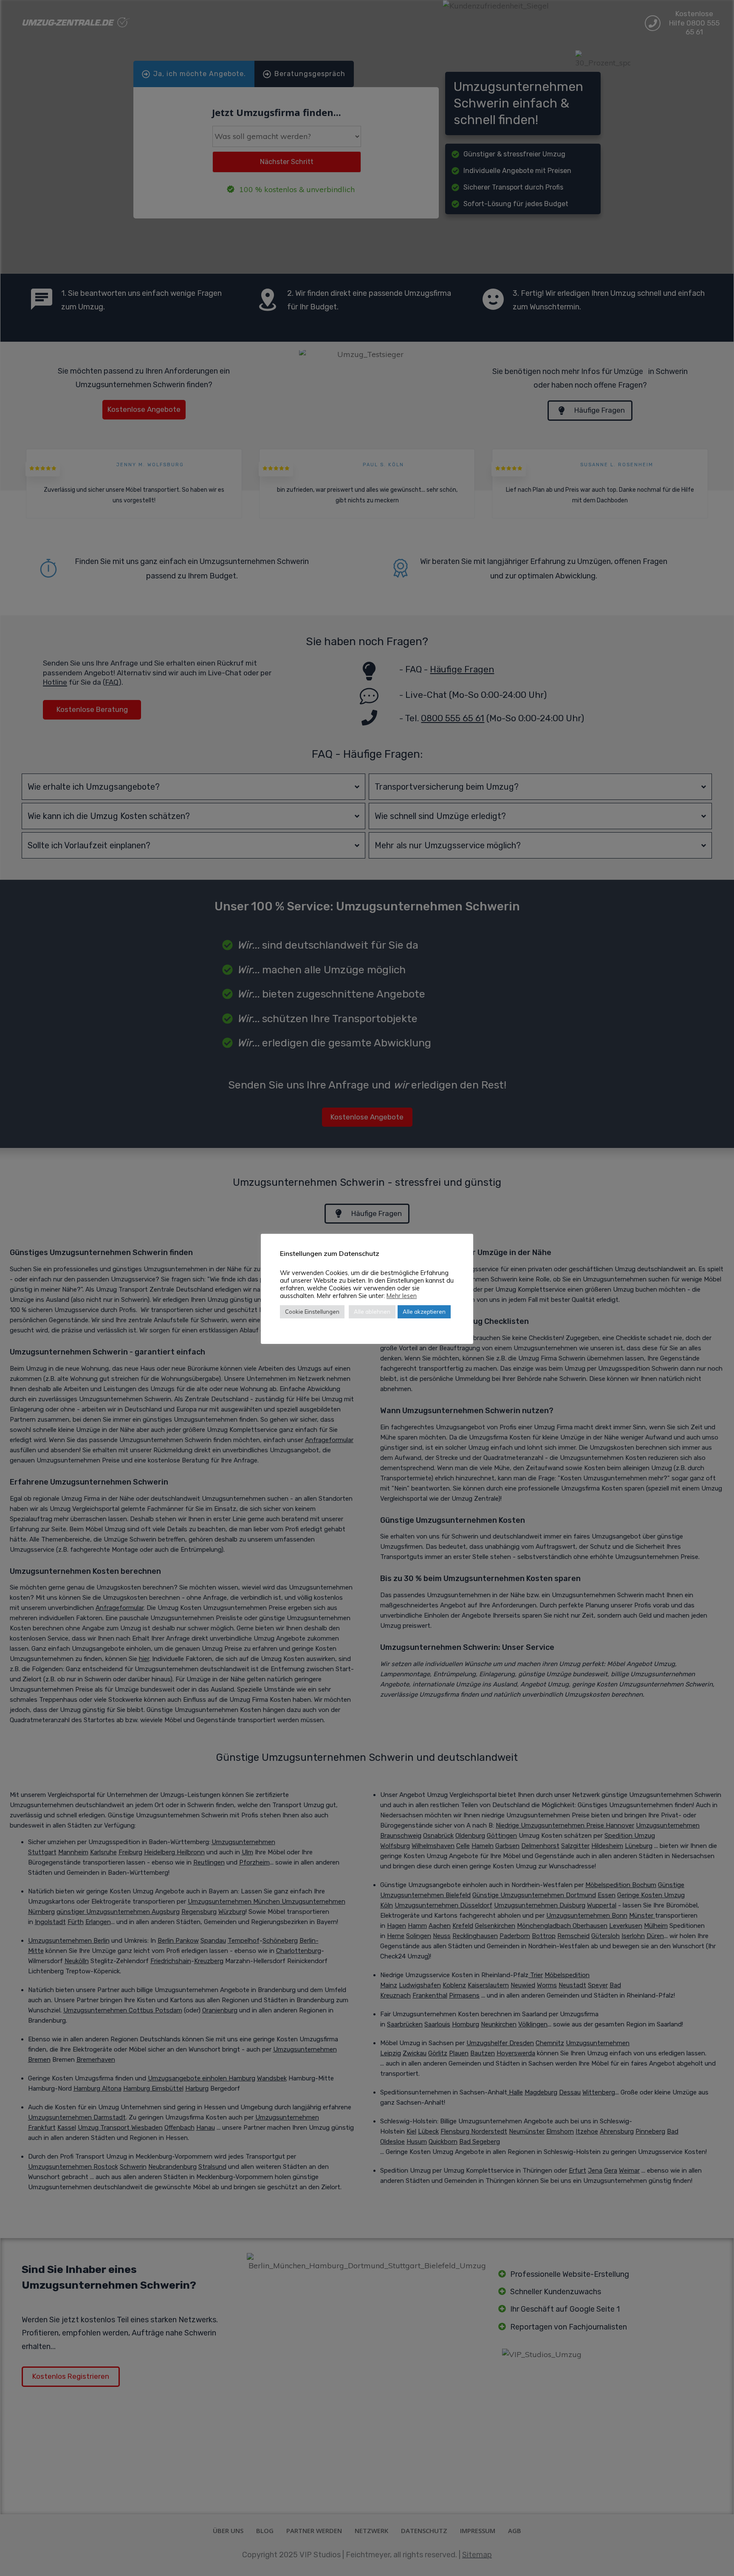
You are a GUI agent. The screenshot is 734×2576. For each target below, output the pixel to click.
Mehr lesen (402, 1296)
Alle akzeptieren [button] (424, 1312)
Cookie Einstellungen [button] (312, 1312)
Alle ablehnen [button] (372, 1312)
